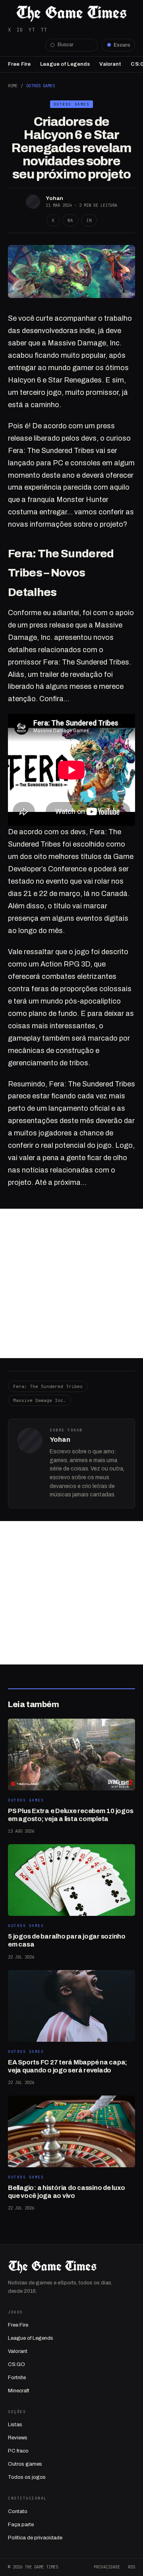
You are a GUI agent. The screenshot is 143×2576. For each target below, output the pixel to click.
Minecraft (19, 2391)
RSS (131, 2567)
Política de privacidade (35, 2538)
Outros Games (41, 86)
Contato (18, 2511)
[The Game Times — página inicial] (71, 14)
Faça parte (21, 2525)
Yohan (54, 198)
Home (13, 86)
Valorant (110, 64)
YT (32, 30)
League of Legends (65, 64)
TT (44, 30)
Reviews (18, 2438)
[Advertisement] (71, 1283)
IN (89, 220)
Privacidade (107, 2567)
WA (70, 220)
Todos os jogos (27, 2477)
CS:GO (16, 2364)
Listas (15, 2425)
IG (20, 30)
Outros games (25, 2464)
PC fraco (18, 2451)
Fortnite (17, 2378)
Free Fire (19, 64)
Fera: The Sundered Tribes (48, 1386)
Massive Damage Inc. (40, 1400)
